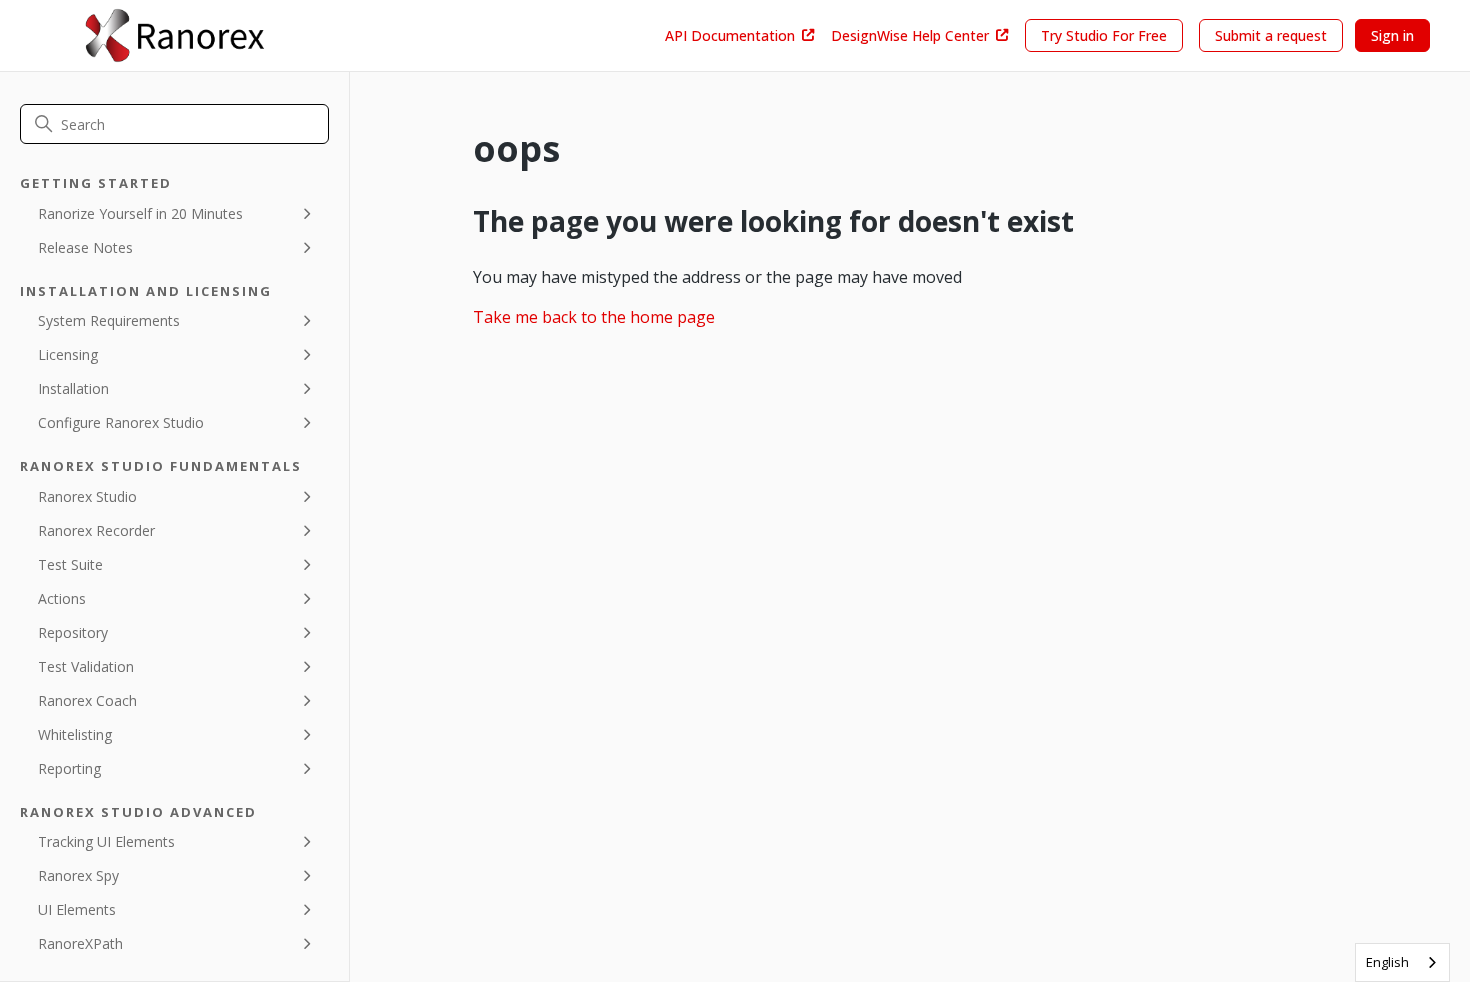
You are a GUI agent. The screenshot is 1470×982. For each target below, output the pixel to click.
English (1387, 962)
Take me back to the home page (594, 317)
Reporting (69, 768)
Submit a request (1271, 35)
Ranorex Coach (87, 700)
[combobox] (1402, 962)
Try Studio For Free (1104, 35)
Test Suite (70, 564)
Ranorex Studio (87, 496)
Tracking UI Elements (106, 841)
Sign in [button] (1392, 35)
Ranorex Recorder (96, 530)
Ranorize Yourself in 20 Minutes (140, 213)
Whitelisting (75, 734)
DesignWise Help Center (910, 35)
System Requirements (109, 320)
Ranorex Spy (78, 875)
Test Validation (86, 666)
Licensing (68, 354)
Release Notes (85, 247)
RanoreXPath (80, 943)
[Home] (174, 35)
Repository (73, 632)
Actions (62, 598)
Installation (73, 388)
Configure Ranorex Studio (121, 422)
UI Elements (77, 909)
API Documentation (730, 35)
